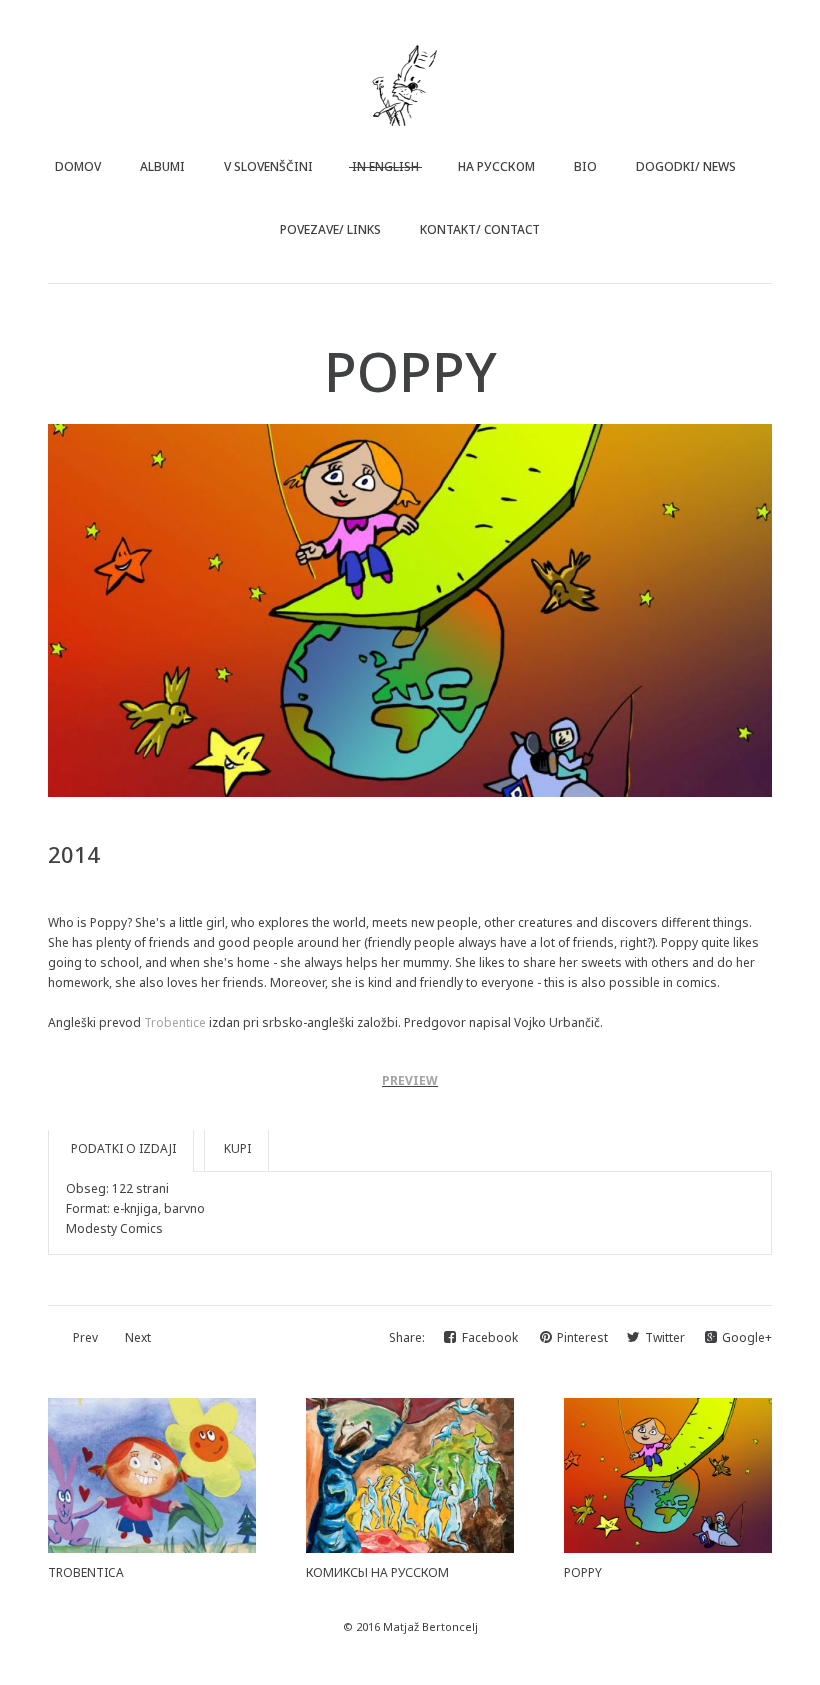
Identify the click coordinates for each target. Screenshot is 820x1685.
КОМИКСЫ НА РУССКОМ (377, 1572)
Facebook (491, 1337)
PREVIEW (410, 1080)
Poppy (583, 1572)
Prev (85, 1337)
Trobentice (175, 1022)
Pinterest (584, 1337)
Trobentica (86, 1572)
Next (138, 1337)
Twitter (666, 1337)
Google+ (747, 1337)
